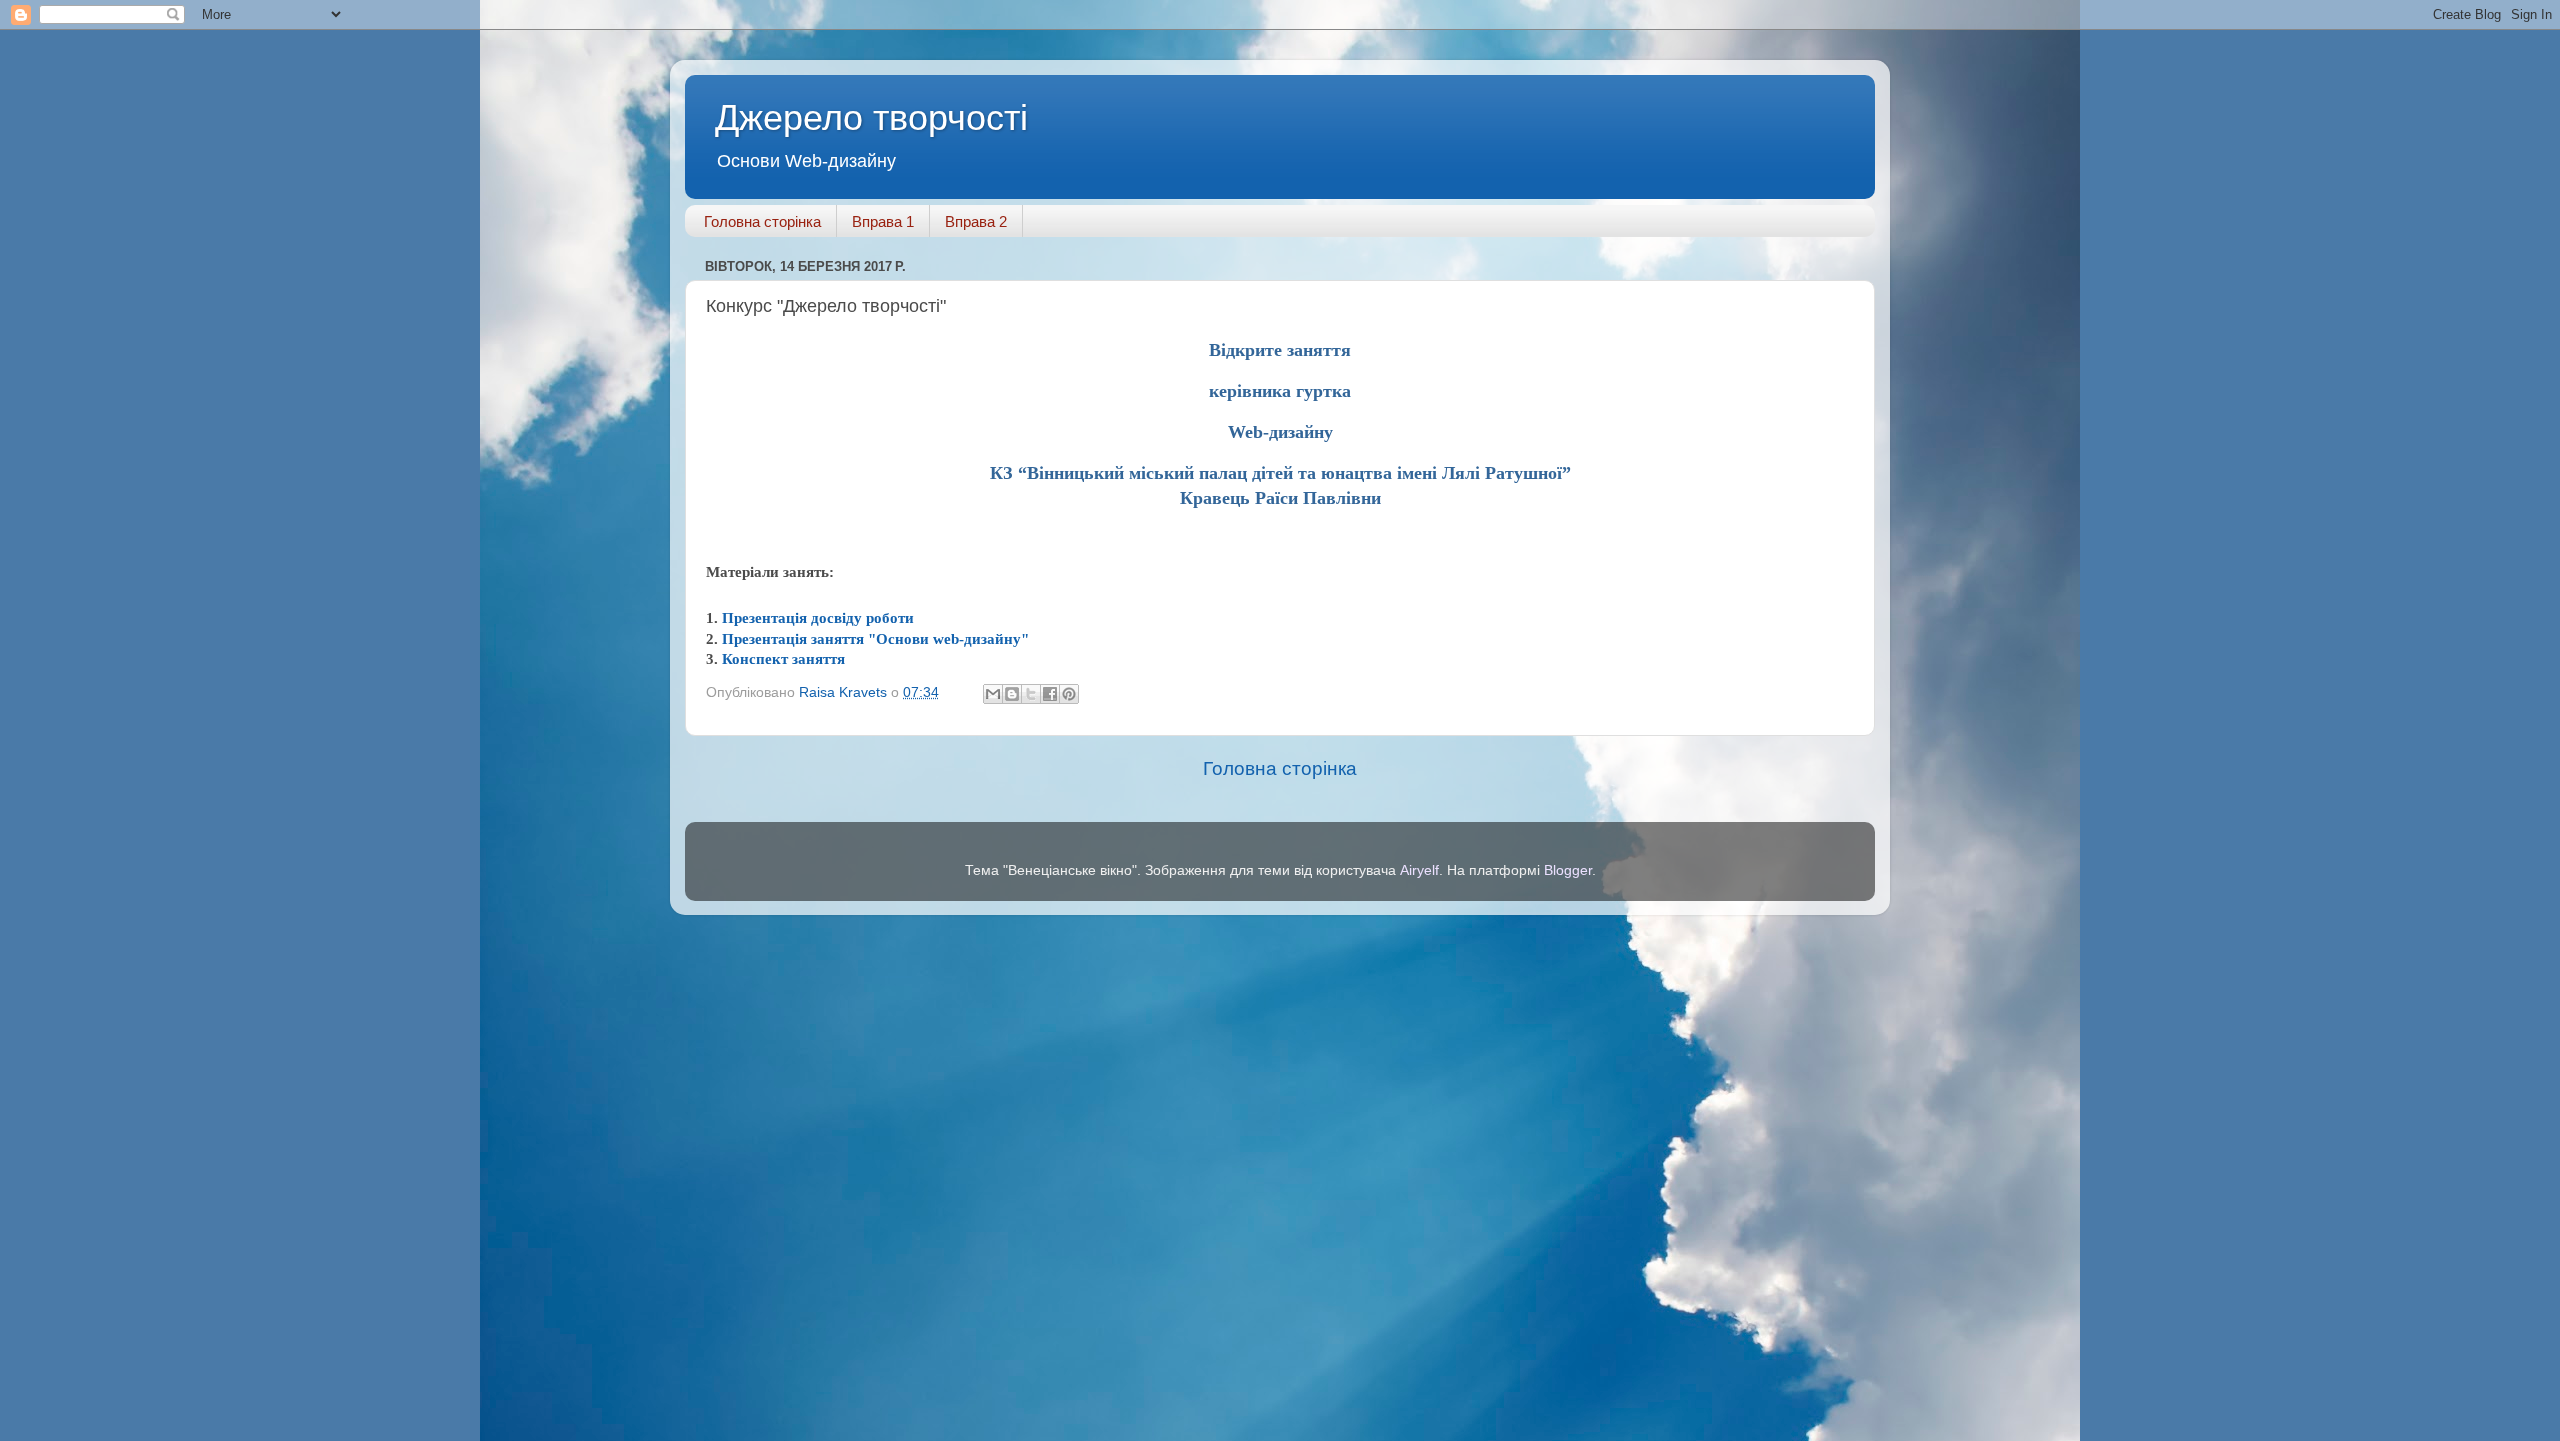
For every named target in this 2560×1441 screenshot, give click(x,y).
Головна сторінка (762, 221)
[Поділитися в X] (1031, 694)
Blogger (1568, 870)
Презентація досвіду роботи (818, 618)
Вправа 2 (976, 221)
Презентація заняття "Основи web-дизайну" (875, 639)
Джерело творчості (871, 117)
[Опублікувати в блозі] (1012, 694)
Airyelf (1419, 870)
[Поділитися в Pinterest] (1069, 694)
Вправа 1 (883, 221)
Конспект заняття (783, 659)
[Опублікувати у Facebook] (1050, 694)
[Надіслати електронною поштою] (993, 694)
